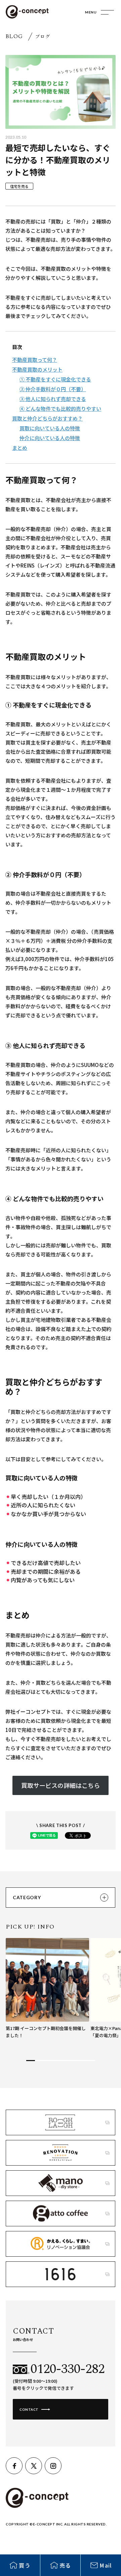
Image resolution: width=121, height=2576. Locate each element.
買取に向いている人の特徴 (50, 428)
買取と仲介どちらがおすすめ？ (47, 418)
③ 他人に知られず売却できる (53, 399)
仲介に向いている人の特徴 (50, 438)
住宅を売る (19, 186)
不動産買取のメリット (37, 369)
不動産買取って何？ (35, 360)
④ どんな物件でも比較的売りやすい (60, 409)
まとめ (20, 448)
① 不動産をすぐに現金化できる (55, 379)
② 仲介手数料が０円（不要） (53, 389)
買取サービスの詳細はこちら (61, 1785)
